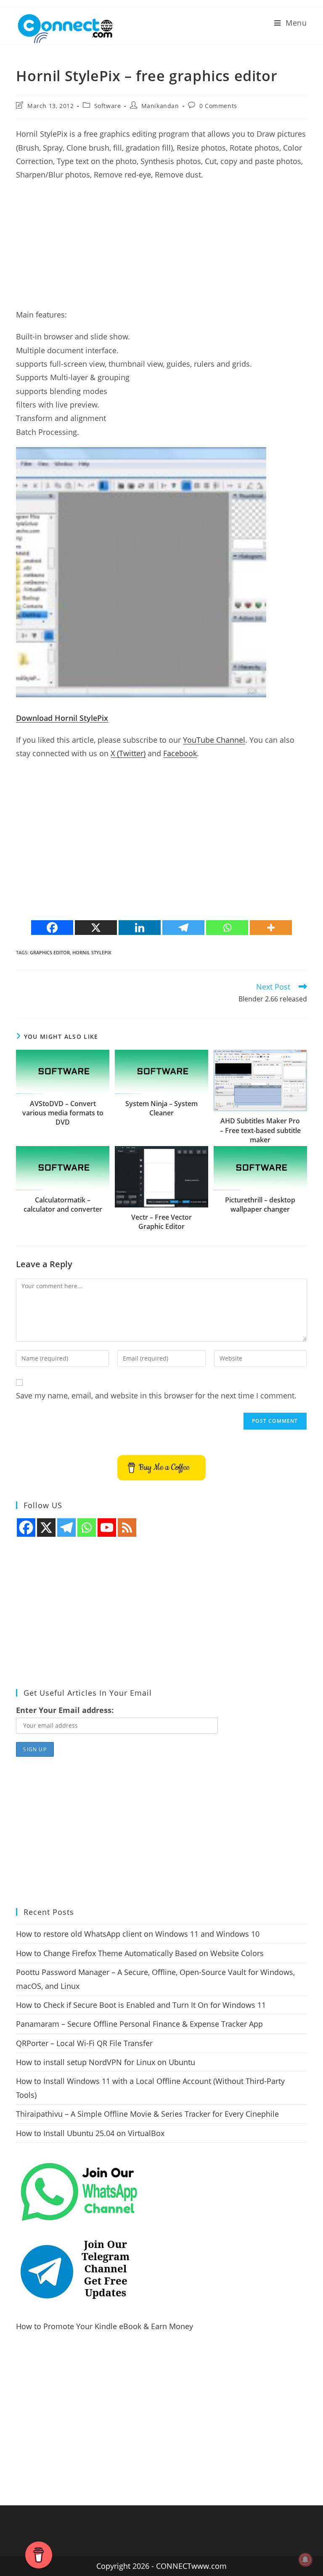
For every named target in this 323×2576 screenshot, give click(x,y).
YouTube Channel (214, 740)
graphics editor (50, 952)
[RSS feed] (127, 1528)
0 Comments (218, 106)
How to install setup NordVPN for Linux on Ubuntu (106, 2062)
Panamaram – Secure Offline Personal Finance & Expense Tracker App (139, 2024)
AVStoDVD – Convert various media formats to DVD (63, 1113)
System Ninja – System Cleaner (161, 1108)
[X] (96, 928)
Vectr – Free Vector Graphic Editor (161, 1222)
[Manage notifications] (305, 2560)
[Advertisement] (161, 249)
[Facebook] (52, 928)
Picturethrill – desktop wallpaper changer (260, 1205)
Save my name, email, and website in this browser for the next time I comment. (156, 1395)
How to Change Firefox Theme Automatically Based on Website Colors (140, 1953)
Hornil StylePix (92, 952)
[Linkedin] (140, 928)
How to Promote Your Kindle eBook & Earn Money (105, 2326)
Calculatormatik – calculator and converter (63, 1205)
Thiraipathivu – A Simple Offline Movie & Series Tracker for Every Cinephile (147, 2114)
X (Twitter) (128, 753)
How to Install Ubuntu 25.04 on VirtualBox (90, 2133)
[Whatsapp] (227, 928)
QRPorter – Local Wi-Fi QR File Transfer (84, 2043)
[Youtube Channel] (107, 1528)
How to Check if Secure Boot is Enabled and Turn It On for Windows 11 (141, 2005)
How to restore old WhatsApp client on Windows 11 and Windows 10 (138, 1934)
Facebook (180, 753)
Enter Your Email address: (65, 1710)
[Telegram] (183, 928)
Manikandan (160, 106)
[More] (271, 928)
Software (108, 106)
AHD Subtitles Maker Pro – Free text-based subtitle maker (260, 1130)
